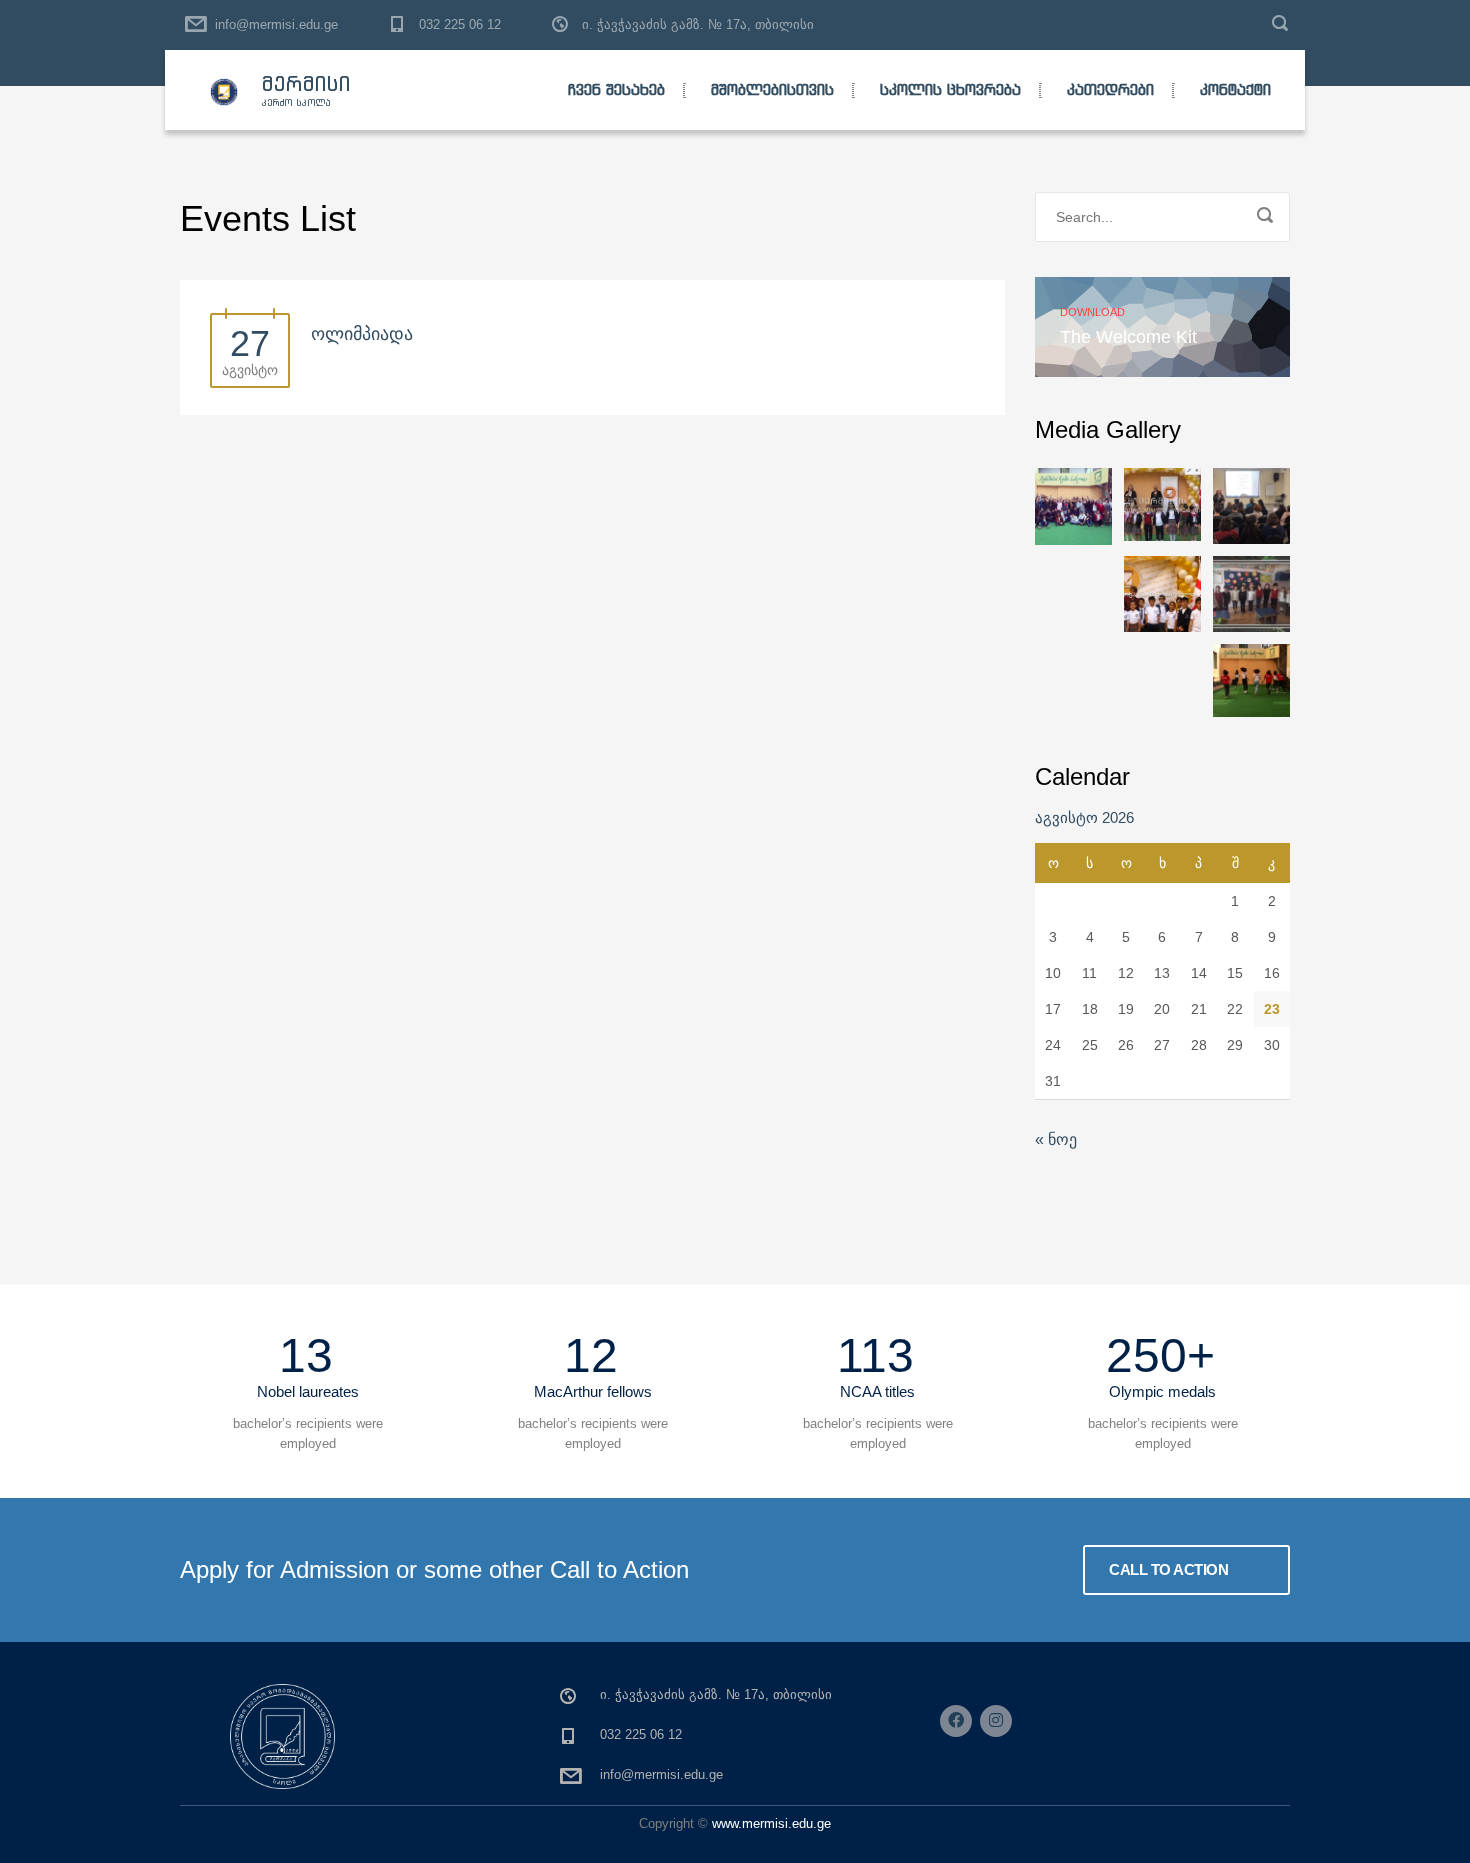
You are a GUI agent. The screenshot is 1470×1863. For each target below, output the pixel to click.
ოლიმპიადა (362, 334)
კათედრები (1110, 89)
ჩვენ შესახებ (616, 89)
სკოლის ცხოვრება (950, 89)
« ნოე (1056, 1139)
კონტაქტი (1235, 89)
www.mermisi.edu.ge (771, 1823)
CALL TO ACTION (1170, 1569)
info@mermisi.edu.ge (276, 24)
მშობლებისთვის (772, 89)
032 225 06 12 (460, 24)
